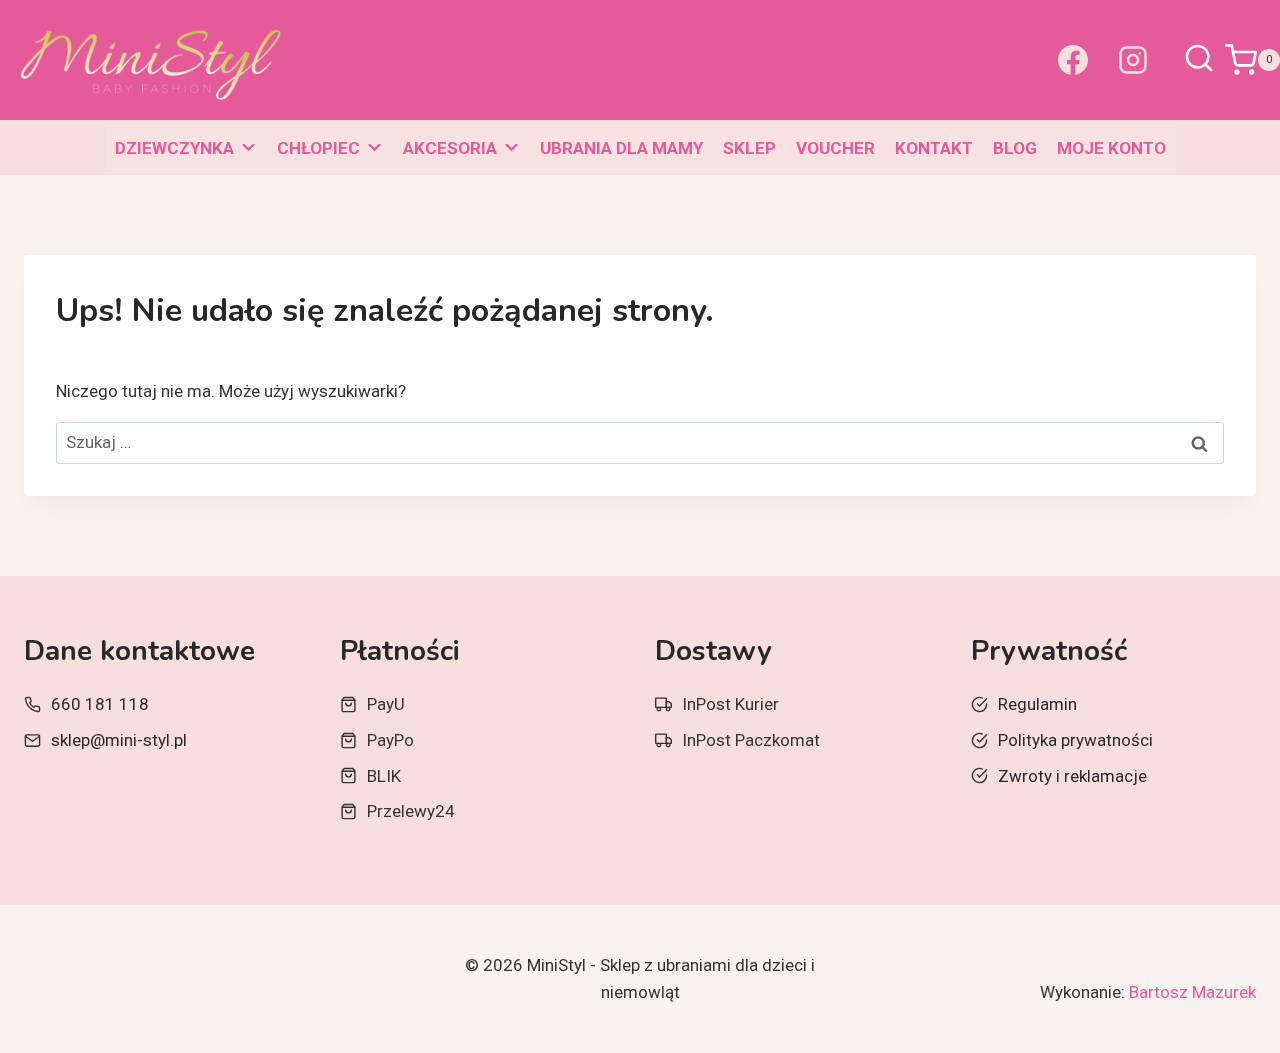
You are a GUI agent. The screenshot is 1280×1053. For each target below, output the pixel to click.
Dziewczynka (174, 148)
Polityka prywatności (1075, 740)
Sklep (749, 148)
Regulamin (1037, 704)
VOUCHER (835, 148)
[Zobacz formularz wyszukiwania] (1199, 60)
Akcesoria (450, 148)
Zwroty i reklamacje (1072, 776)
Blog (1015, 148)
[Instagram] (1133, 60)
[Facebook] (1073, 60)
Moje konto (1111, 148)
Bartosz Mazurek (1192, 992)
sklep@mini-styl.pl (119, 740)
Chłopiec (318, 148)
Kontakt (934, 148)
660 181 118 (100, 704)
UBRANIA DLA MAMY (621, 148)
